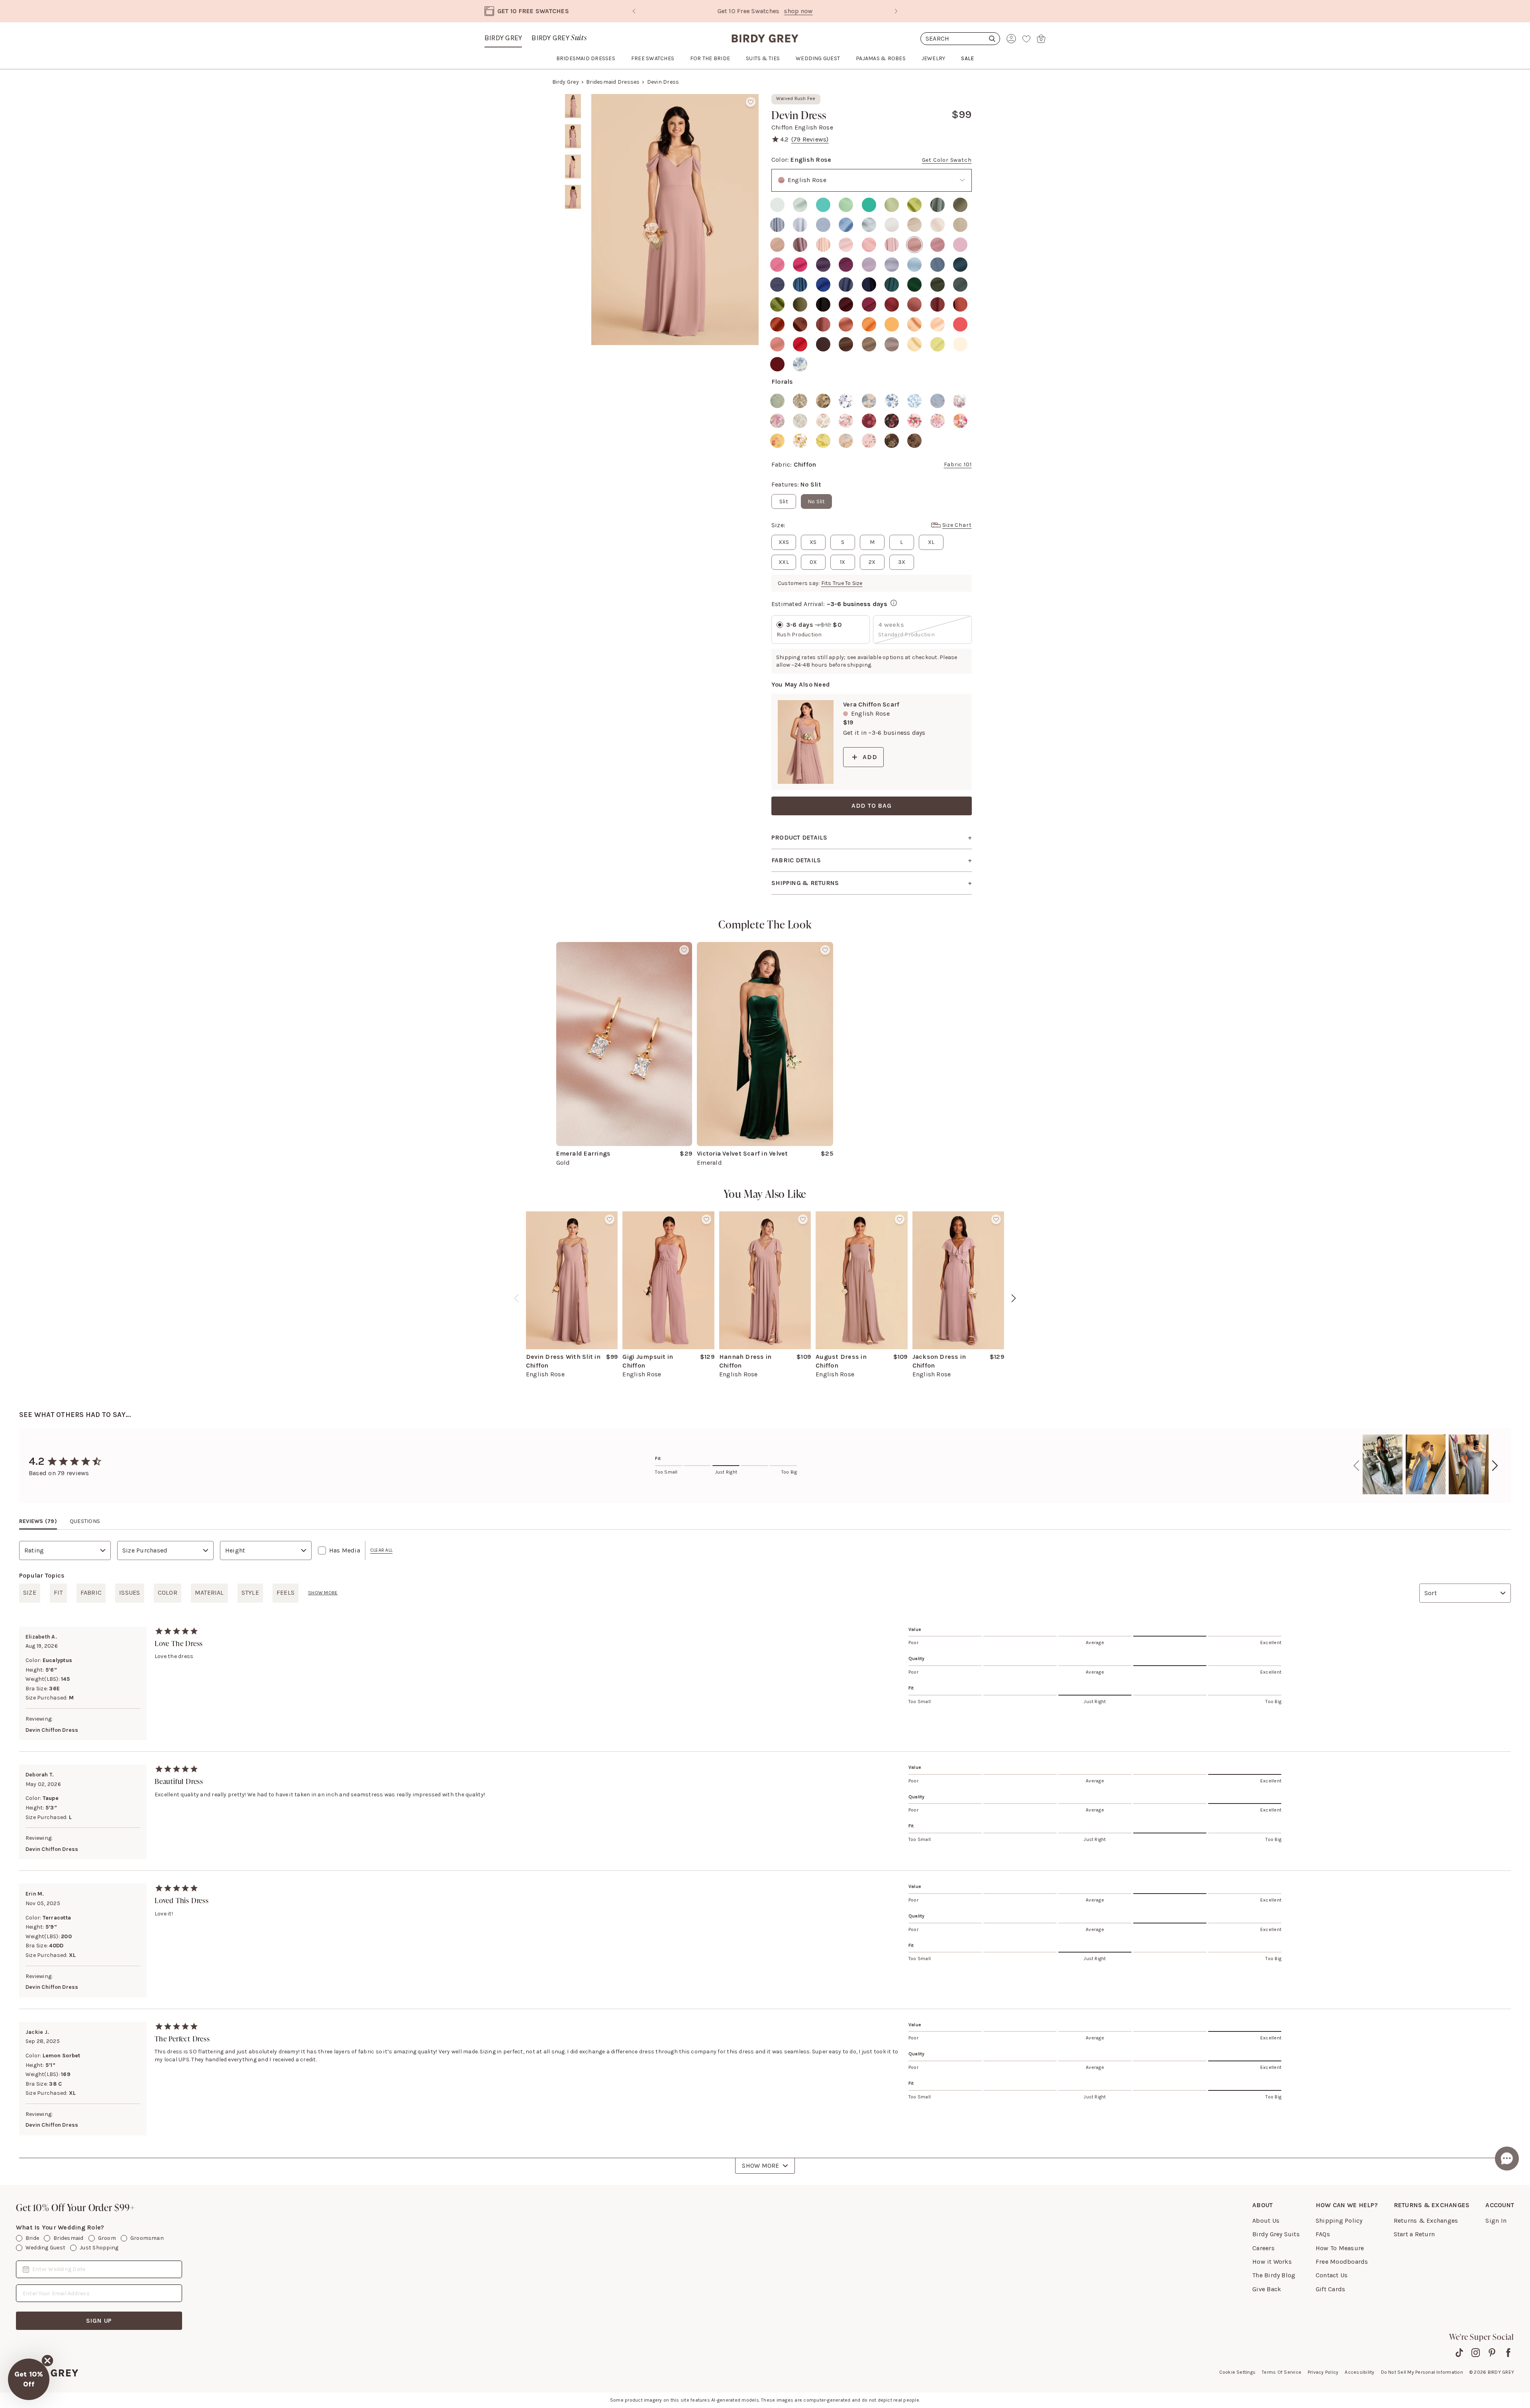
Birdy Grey (503, 38)
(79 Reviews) (810, 139)
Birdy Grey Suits (1276, 2234)
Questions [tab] (85, 1521)
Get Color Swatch (947, 160)
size (30, 1593)
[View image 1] (573, 106)
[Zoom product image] (675, 220)
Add (870, 757)
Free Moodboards (1342, 2262)
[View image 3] (573, 167)
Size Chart (957, 525)
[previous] (516, 1298)
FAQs (1323, 2234)
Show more (323, 1593)
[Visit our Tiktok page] (1459, 2353)
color (168, 1593)
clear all (381, 1550)
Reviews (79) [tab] (38, 1521)
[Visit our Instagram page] (1476, 2353)
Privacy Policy (1323, 2372)
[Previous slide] (634, 11)
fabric (91, 1593)
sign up (99, 2321)
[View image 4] (573, 197)
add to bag (872, 806)
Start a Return (1414, 2234)
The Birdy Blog (1274, 2275)
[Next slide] (896, 11)
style (250, 1593)
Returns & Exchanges (1426, 2221)
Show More (760, 2166)
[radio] (777, 205)
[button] (29, 2379)
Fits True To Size (842, 583)
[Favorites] (1026, 39)
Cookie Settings (1238, 2372)
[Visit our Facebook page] (1508, 2353)
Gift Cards (1330, 2289)
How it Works (1272, 2262)
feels (285, 1593)
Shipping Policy (1339, 2221)
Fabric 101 (958, 464)
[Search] (960, 39)
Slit (784, 501)
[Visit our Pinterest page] (1492, 2353)
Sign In (1496, 2221)
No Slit (816, 501)
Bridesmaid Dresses (613, 82)
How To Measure (1340, 2248)
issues (129, 1593)
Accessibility (1359, 2372)
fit (58, 1593)
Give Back (1267, 2289)
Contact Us (1332, 2275)
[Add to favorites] (751, 102)
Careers (1263, 2248)
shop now (833, 11)
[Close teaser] (47, 2361)
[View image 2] (573, 136)
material (209, 1593)
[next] (1014, 1298)
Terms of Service (1282, 2372)
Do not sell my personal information (1422, 2372)
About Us (1266, 2221)
